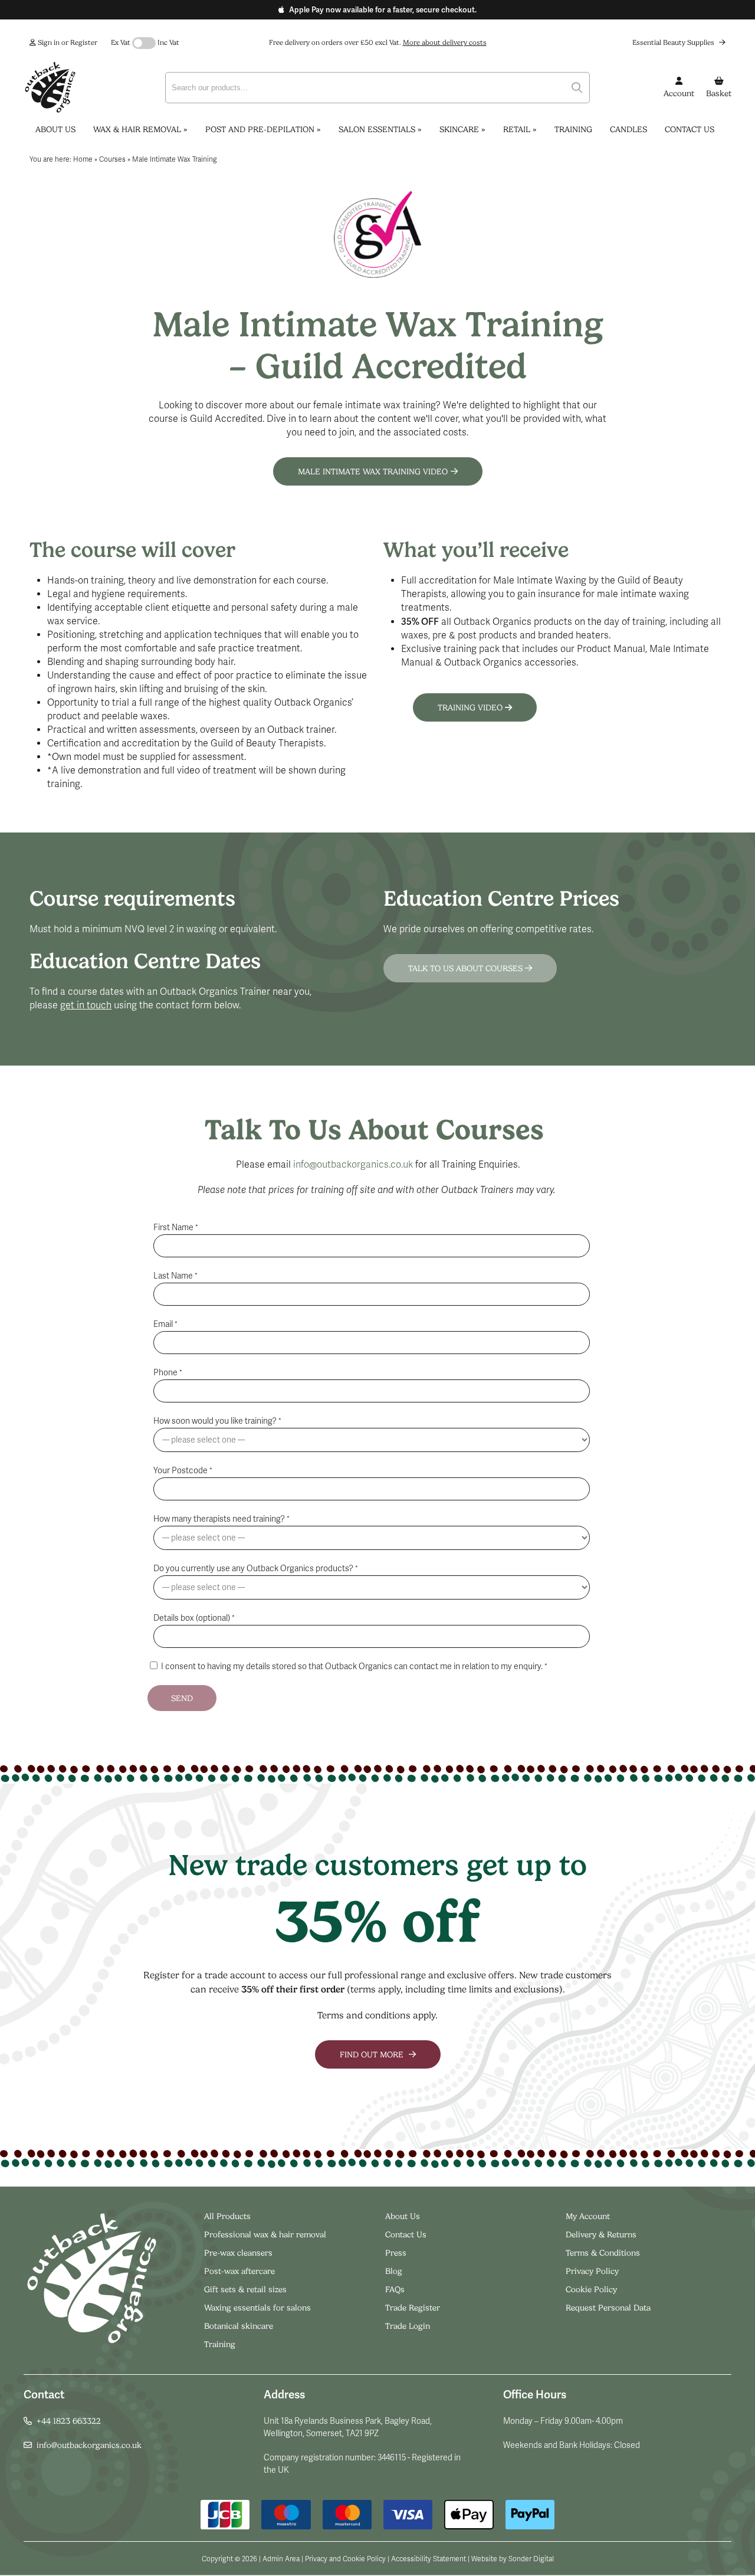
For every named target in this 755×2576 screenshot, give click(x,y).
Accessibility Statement (429, 2559)
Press (396, 2253)
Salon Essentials (380, 129)
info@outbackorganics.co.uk (353, 1165)
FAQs (395, 2289)
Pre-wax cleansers (239, 2253)
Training (573, 129)
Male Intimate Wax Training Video (373, 471)
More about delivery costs (445, 42)
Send (182, 1698)
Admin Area (281, 2559)
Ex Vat (121, 42)
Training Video (471, 707)
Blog (394, 2271)
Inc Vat (168, 42)
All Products (227, 2216)
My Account (588, 2216)
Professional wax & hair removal (265, 2234)
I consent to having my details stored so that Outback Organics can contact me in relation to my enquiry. (353, 1666)
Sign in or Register (67, 42)
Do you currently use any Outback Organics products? (256, 1569)
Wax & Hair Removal (140, 129)
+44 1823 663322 (69, 2421)
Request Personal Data (608, 2308)
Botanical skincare (239, 2326)
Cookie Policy (591, 2289)
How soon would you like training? (217, 1421)
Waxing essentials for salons (257, 2308)
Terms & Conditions (603, 2253)
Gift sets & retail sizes (245, 2289)
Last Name (175, 1276)
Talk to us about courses (467, 968)
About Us (55, 129)
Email (165, 1324)
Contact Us (690, 129)
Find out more (373, 2054)
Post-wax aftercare (241, 2271)
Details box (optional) (194, 1618)
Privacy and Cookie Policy (345, 2559)
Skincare (462, 129)
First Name (176, 1228)
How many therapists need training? (221, 1519)
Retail (520, 129)
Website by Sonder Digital (513, 2559)
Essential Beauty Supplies (674, 42)
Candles (628, 129)
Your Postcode (183, 1471)
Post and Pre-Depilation (263, 129)
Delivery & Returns (601, 2234)
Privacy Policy (592, 2271)
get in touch (86, 1005)
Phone (168, 1373)
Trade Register (413, 2308)
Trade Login (408, 2326)
